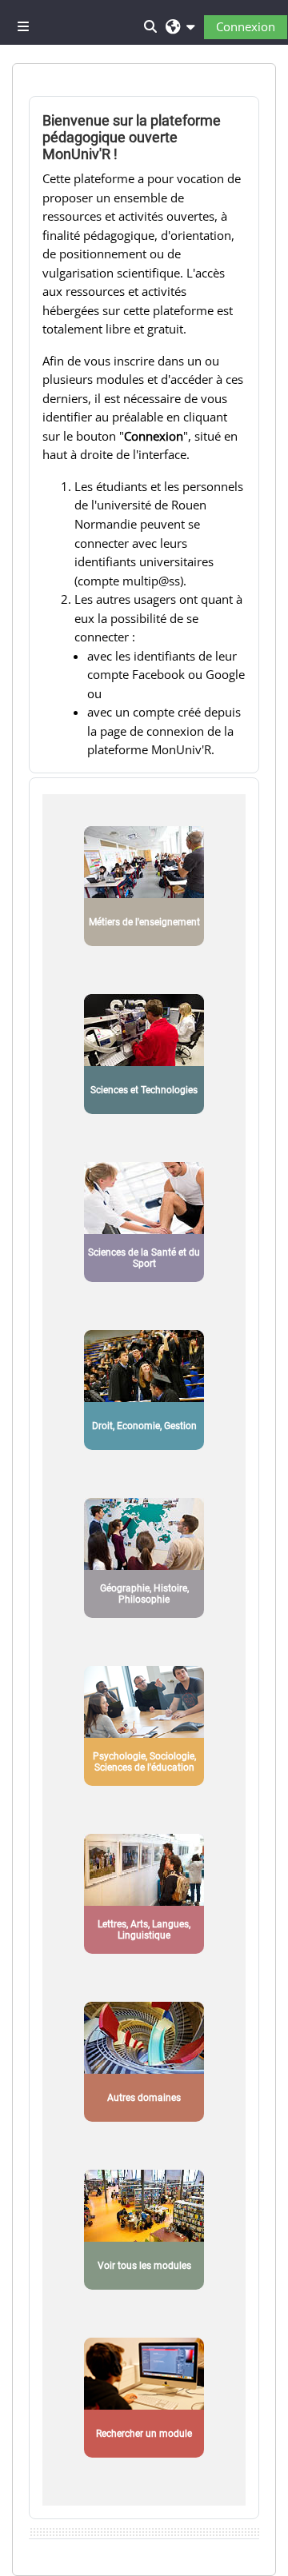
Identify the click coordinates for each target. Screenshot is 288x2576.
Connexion (246, 26)
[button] (180, 26)
